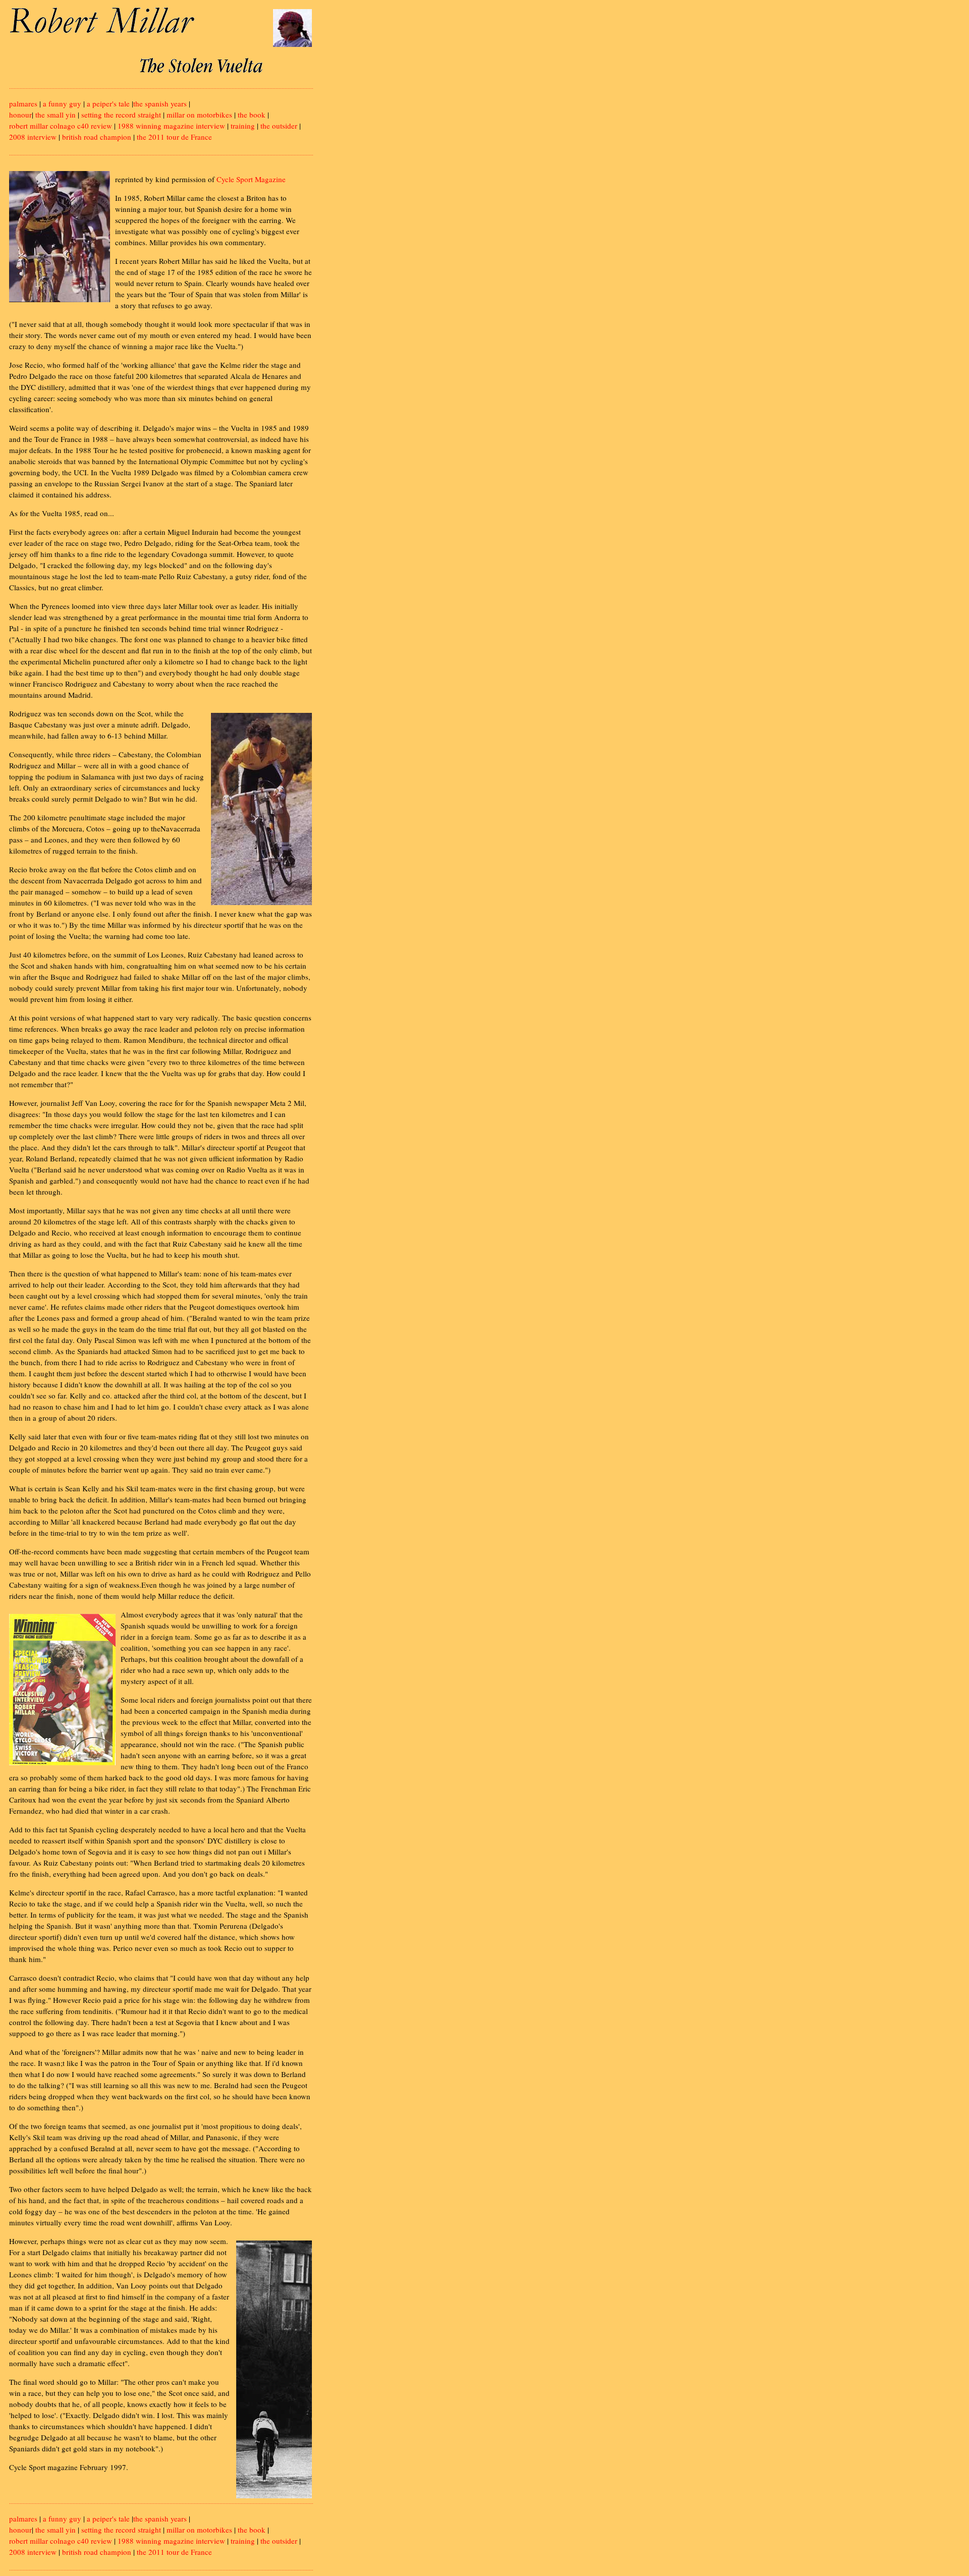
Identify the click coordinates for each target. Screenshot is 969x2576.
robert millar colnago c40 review (61, 126)
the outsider (279, 126)
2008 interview (33, 137)
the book (252, 115)
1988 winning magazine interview (171, 126)
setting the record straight (121, 115)
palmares (23, 103)
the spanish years (160, 103)
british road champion (97, 137)
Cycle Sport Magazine (251, 179)
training (243, 126)
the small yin (56, 115)
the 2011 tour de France (174, 137)
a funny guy (62, 103)
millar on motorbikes (199, 115)
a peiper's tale (108, 103)
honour (20, 115)
